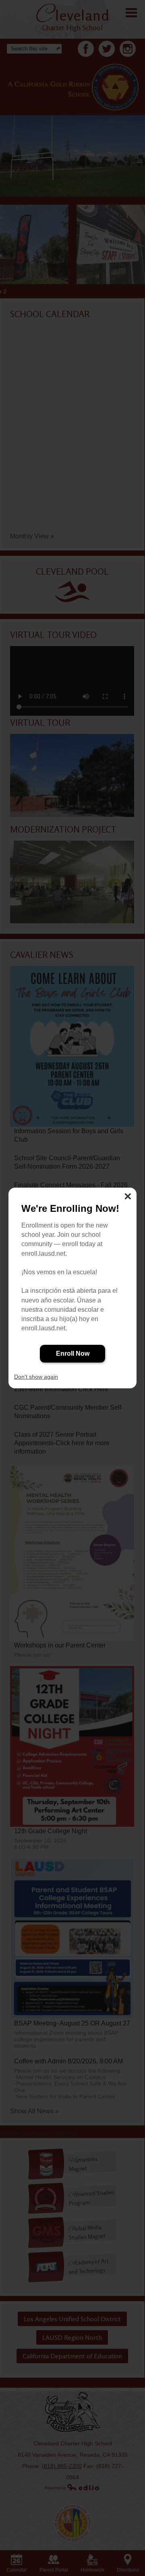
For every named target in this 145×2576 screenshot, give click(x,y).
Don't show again (36, 1377)
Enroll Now (73, 1353)
